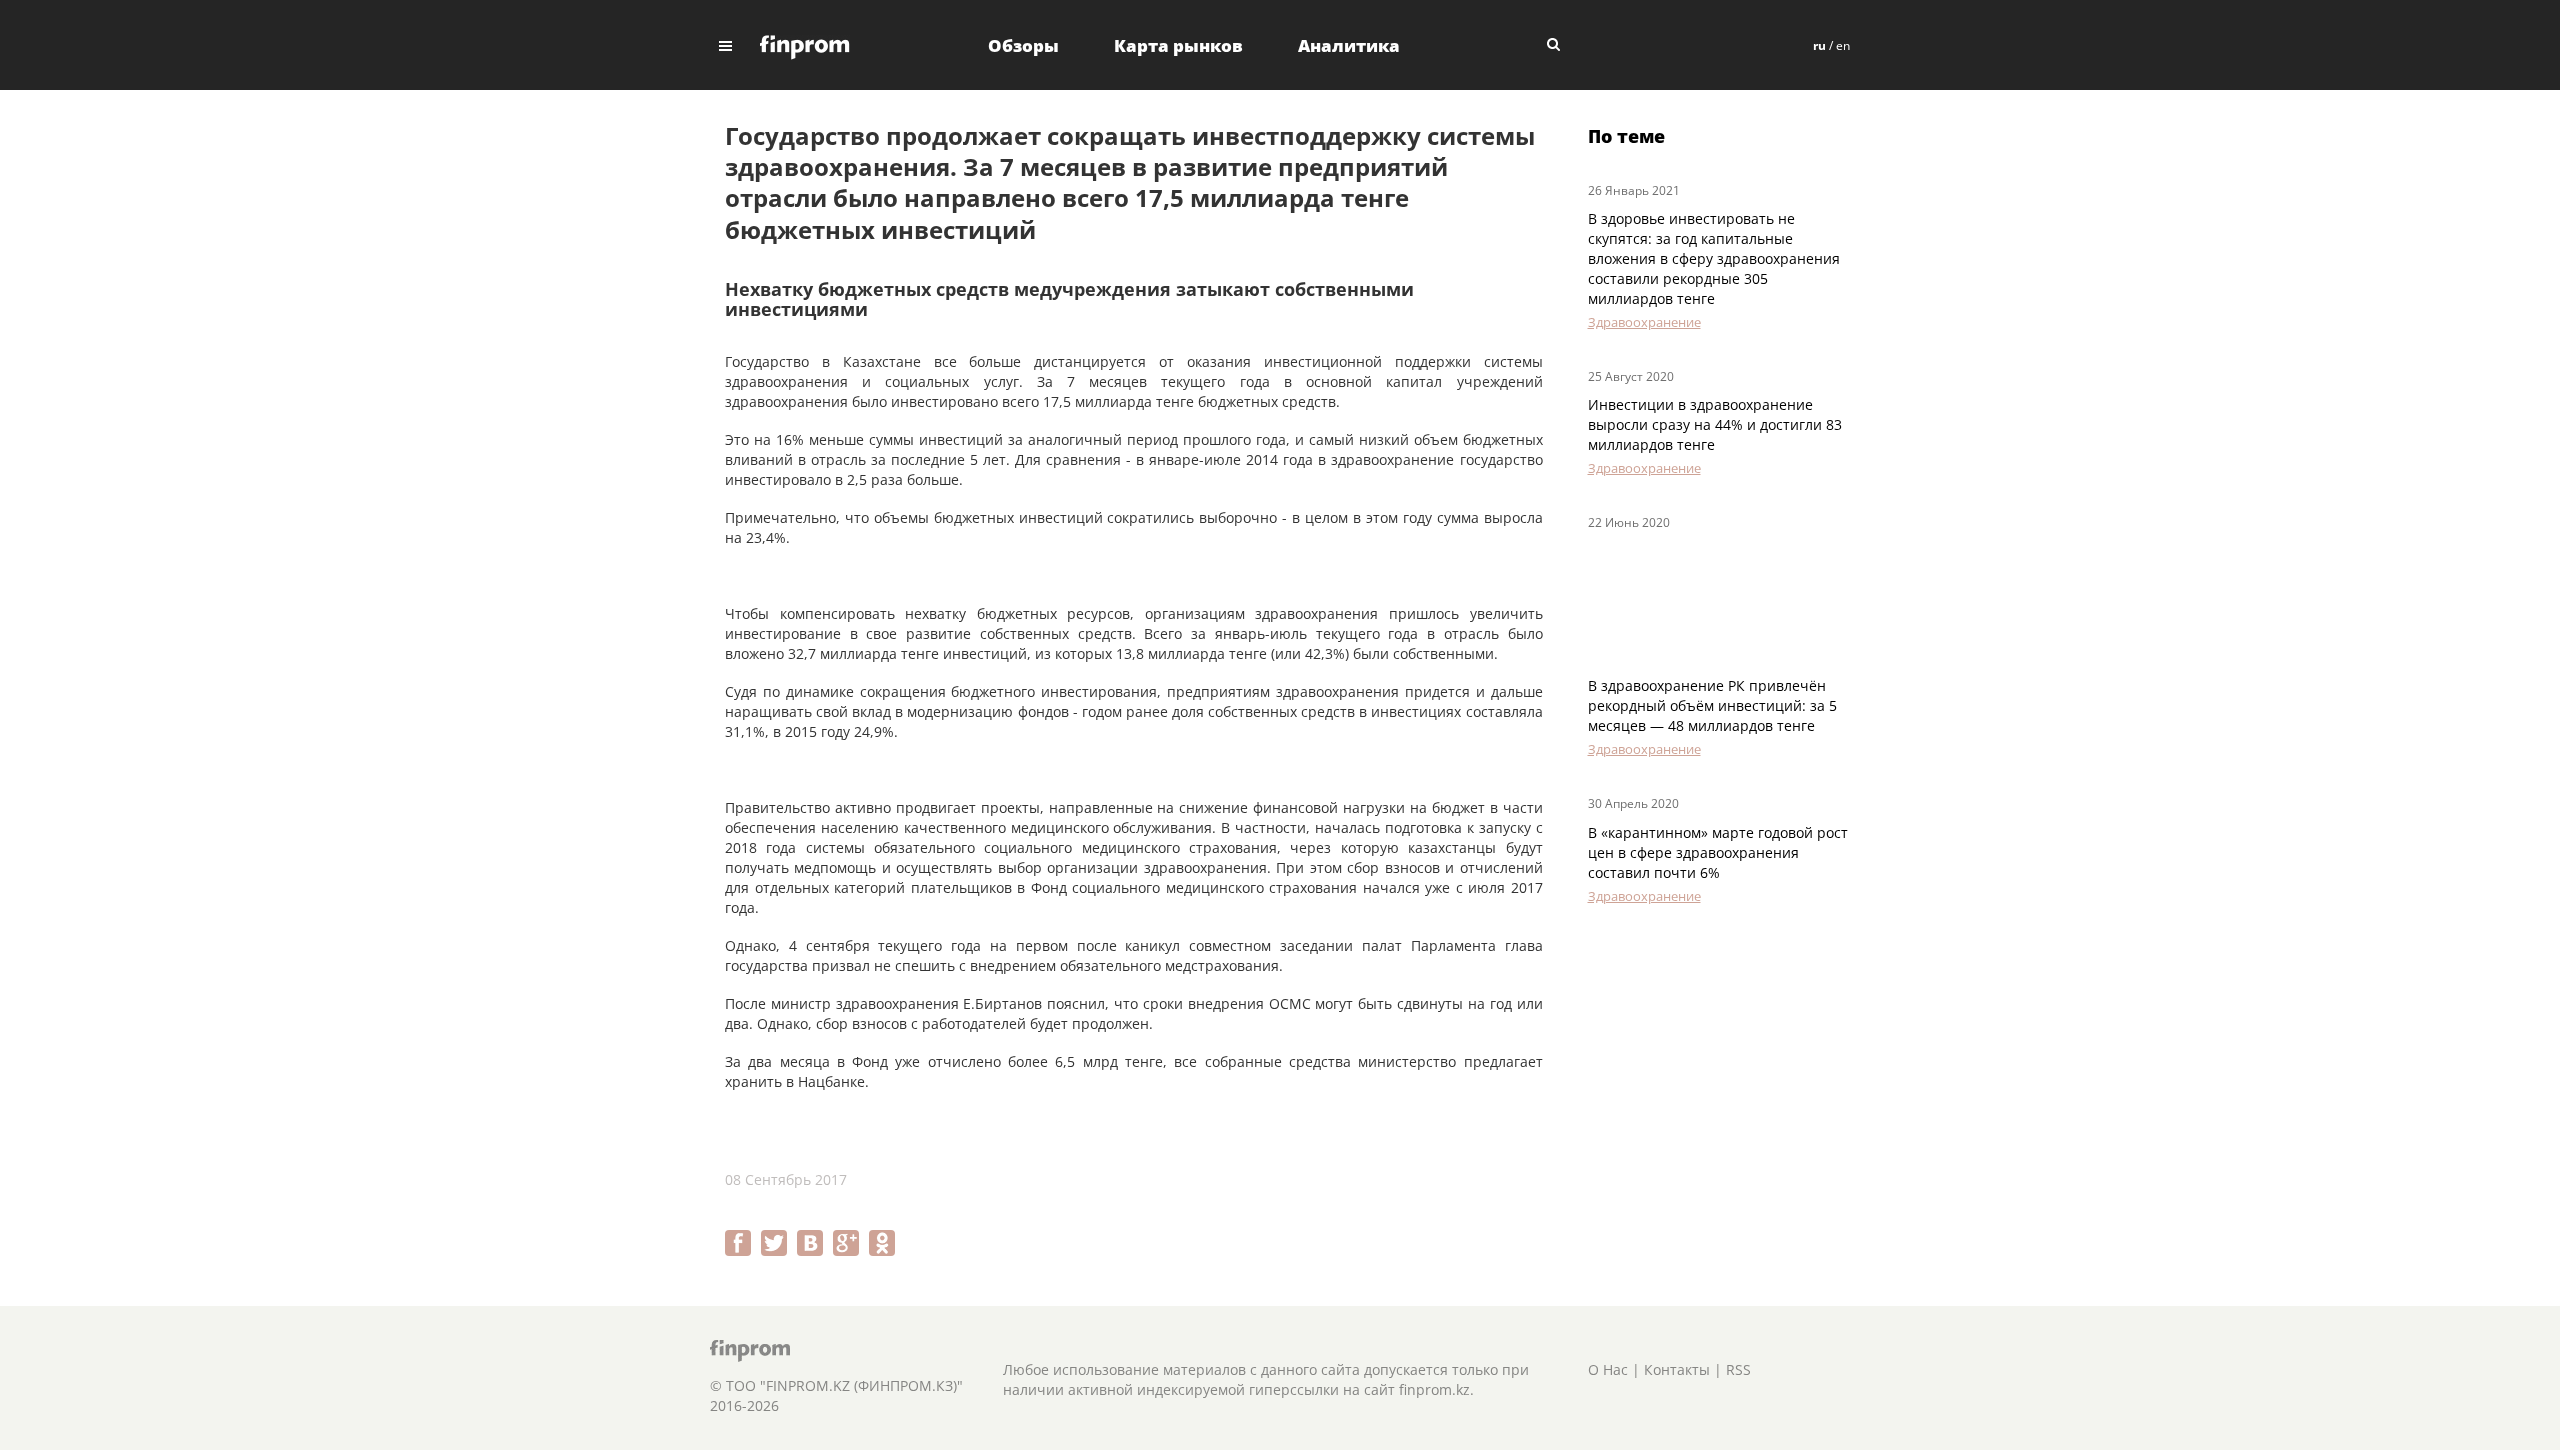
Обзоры (1023, 45)
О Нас (1608, 1369)
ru (1819, 45)
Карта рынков (1178, 45)
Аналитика (1349, 45)
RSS (1738, 1369)
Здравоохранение (1644, 322)
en (1843, 45)
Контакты (1677, 1369)
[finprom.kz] (805, 45)
